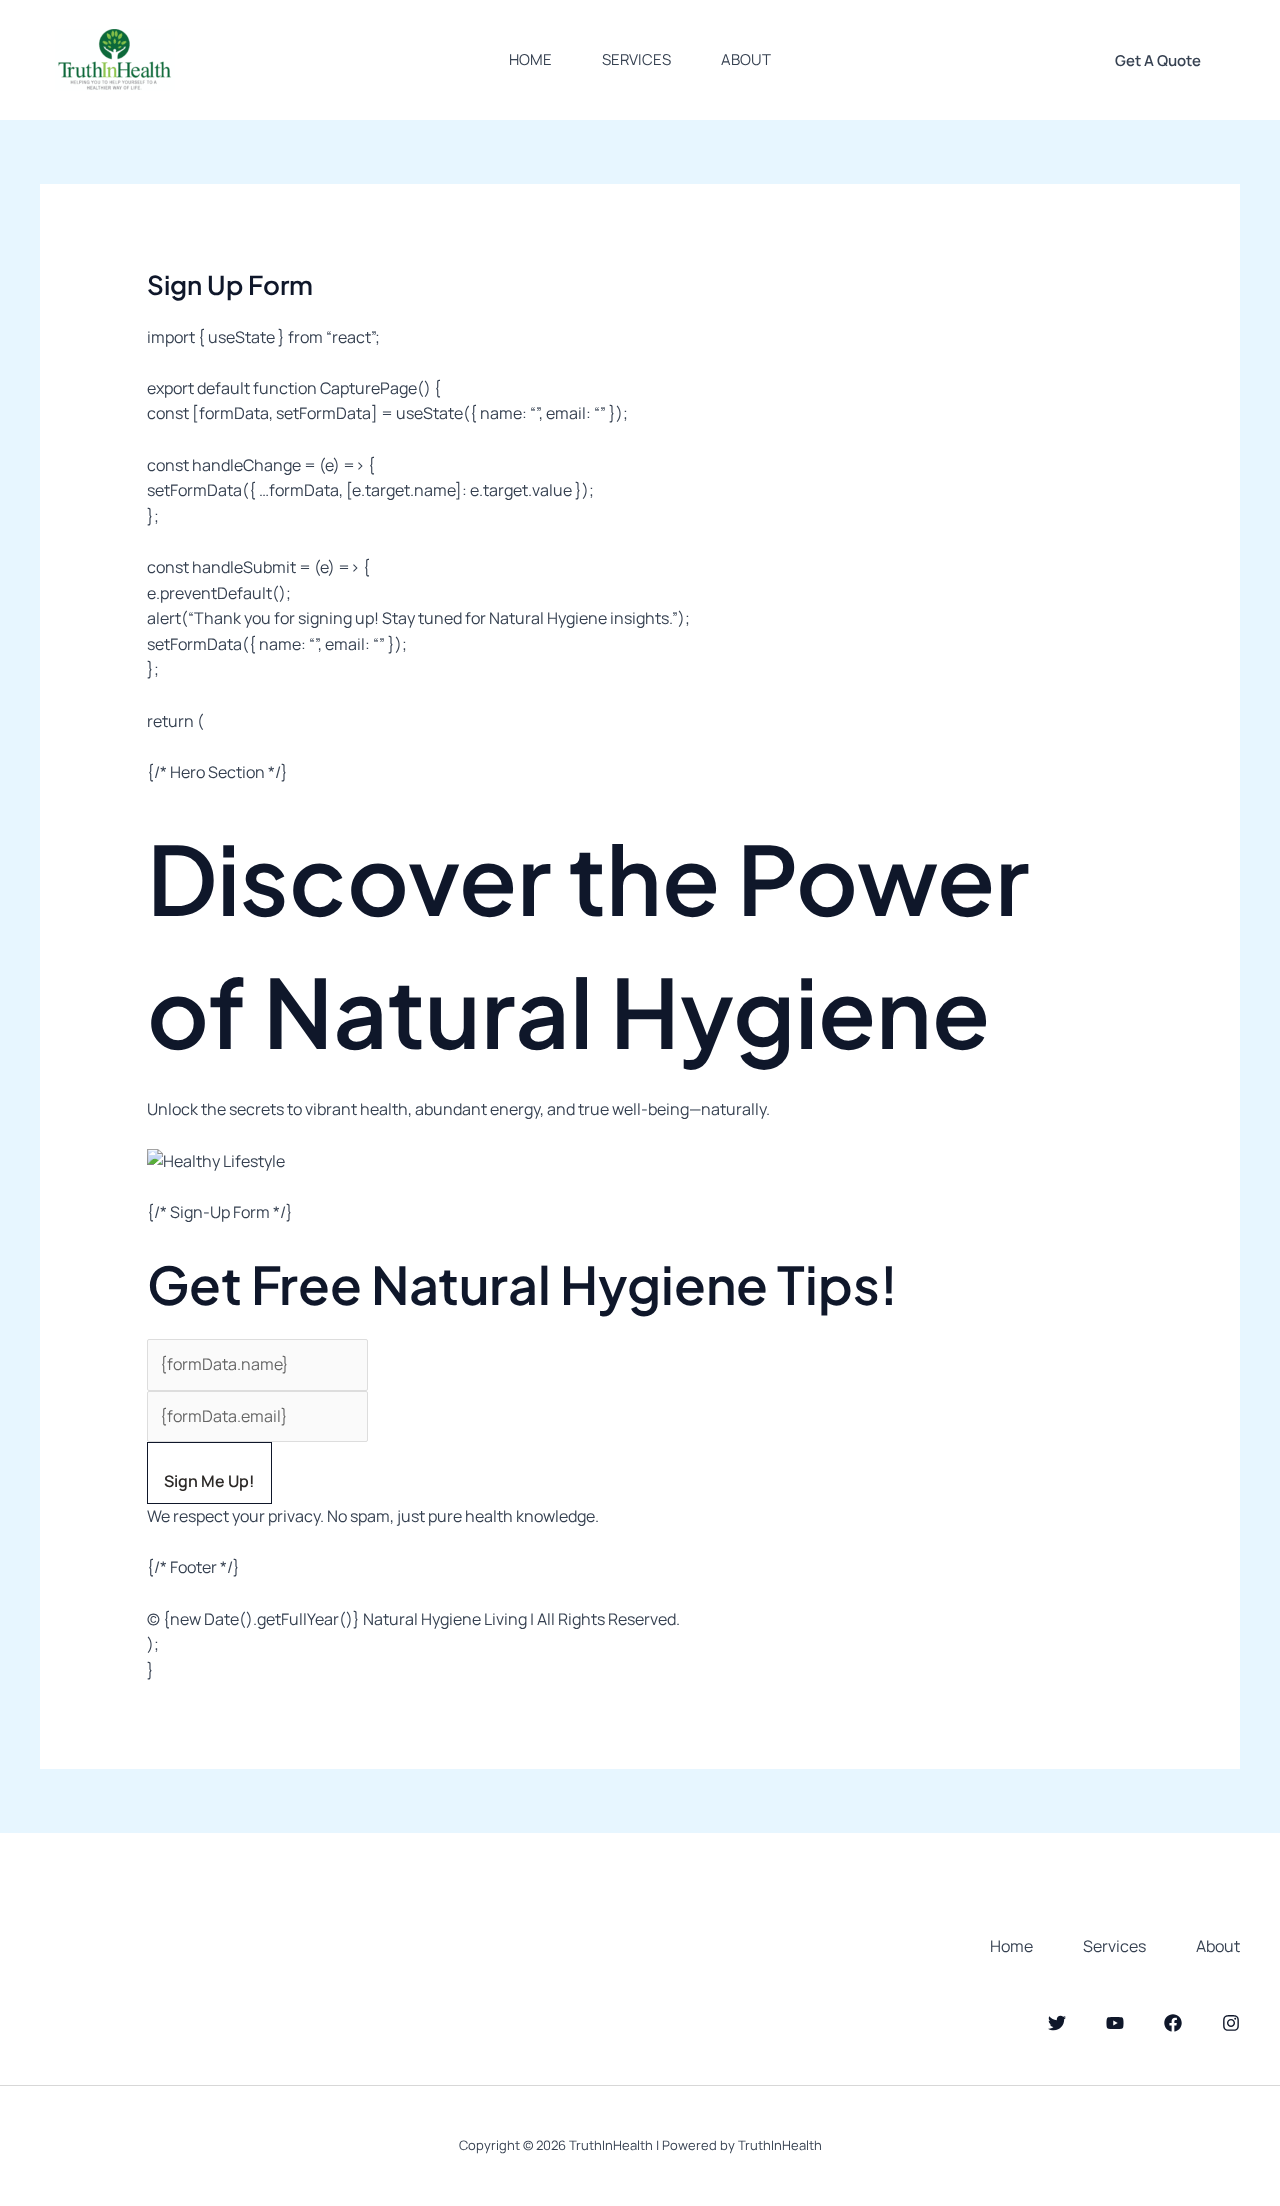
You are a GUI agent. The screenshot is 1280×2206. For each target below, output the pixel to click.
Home (530, 59)
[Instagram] (1231, 2023)
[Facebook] (1173, 2023)
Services (636, 59)
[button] (1158, 60)
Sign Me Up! (209, 1481)
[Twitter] (1057, 2023)
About (746, 59)
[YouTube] (1115, 2023)
